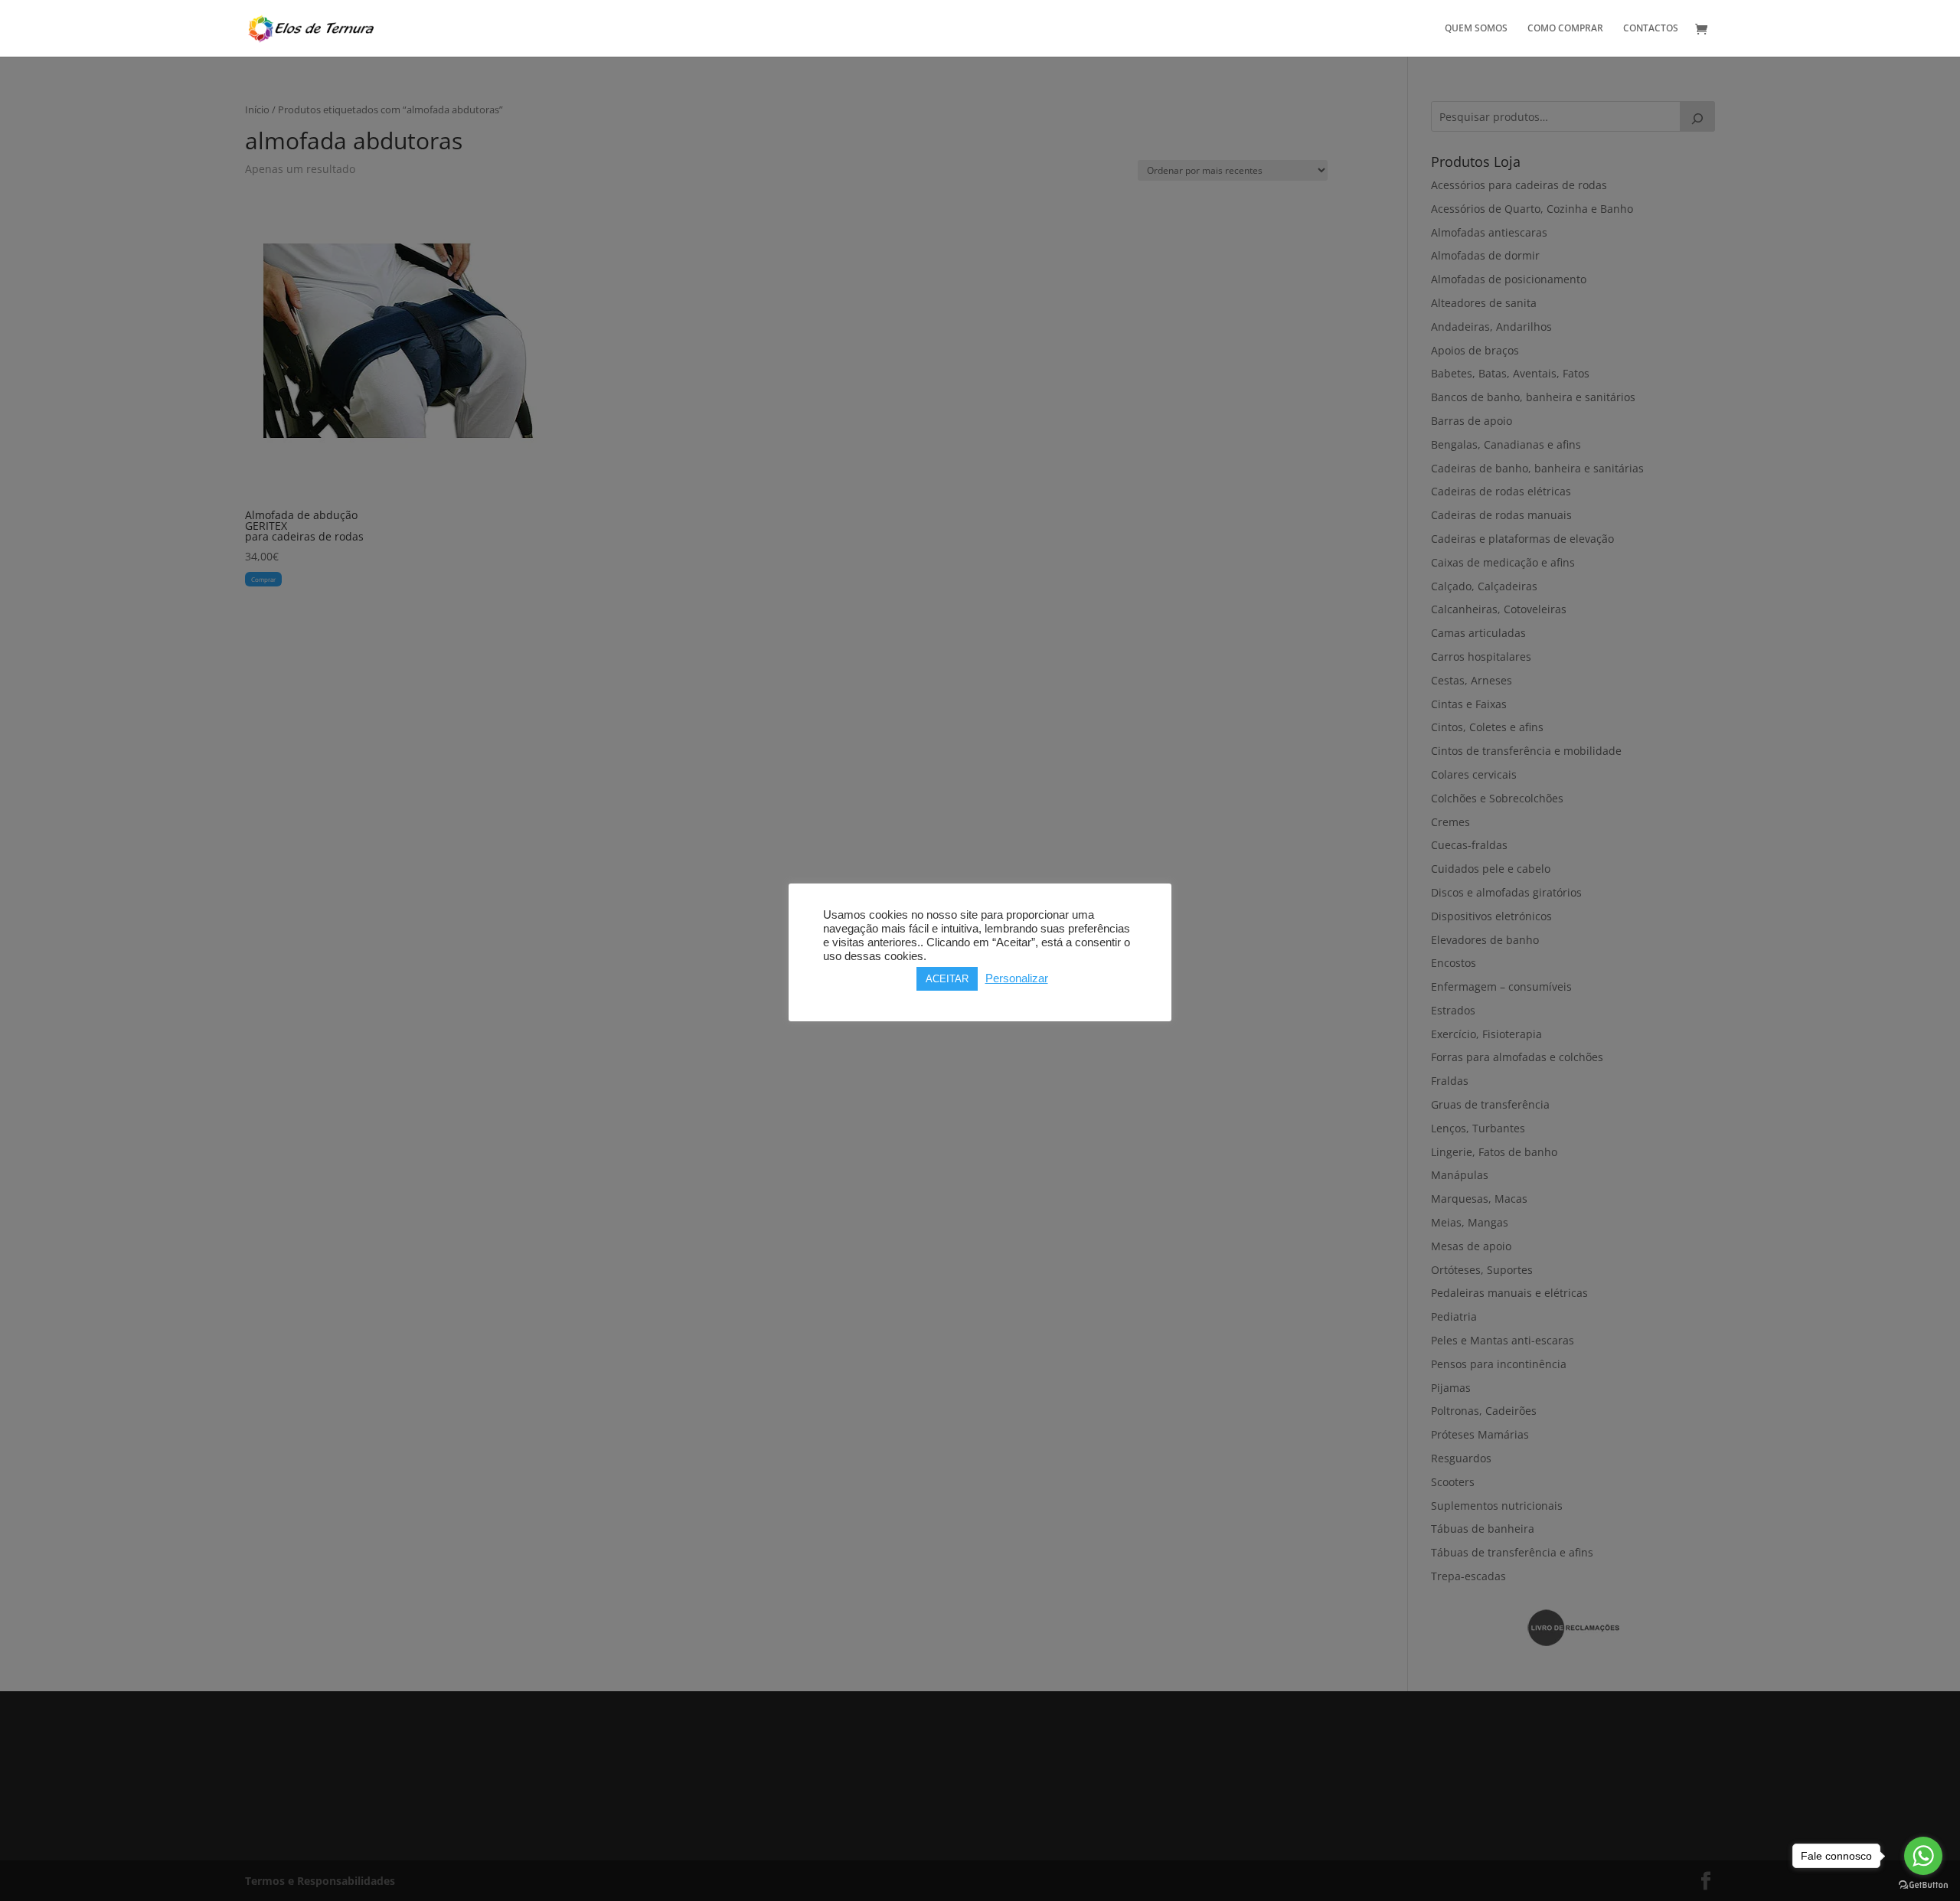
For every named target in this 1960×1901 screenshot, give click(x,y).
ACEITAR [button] (947, 979)
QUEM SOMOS (1476, 29)
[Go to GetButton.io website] (1923, 1885)
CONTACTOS (1651, 29)
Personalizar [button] (1017, 978)
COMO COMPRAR (1565, 29)
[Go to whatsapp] (1923, 1856)
